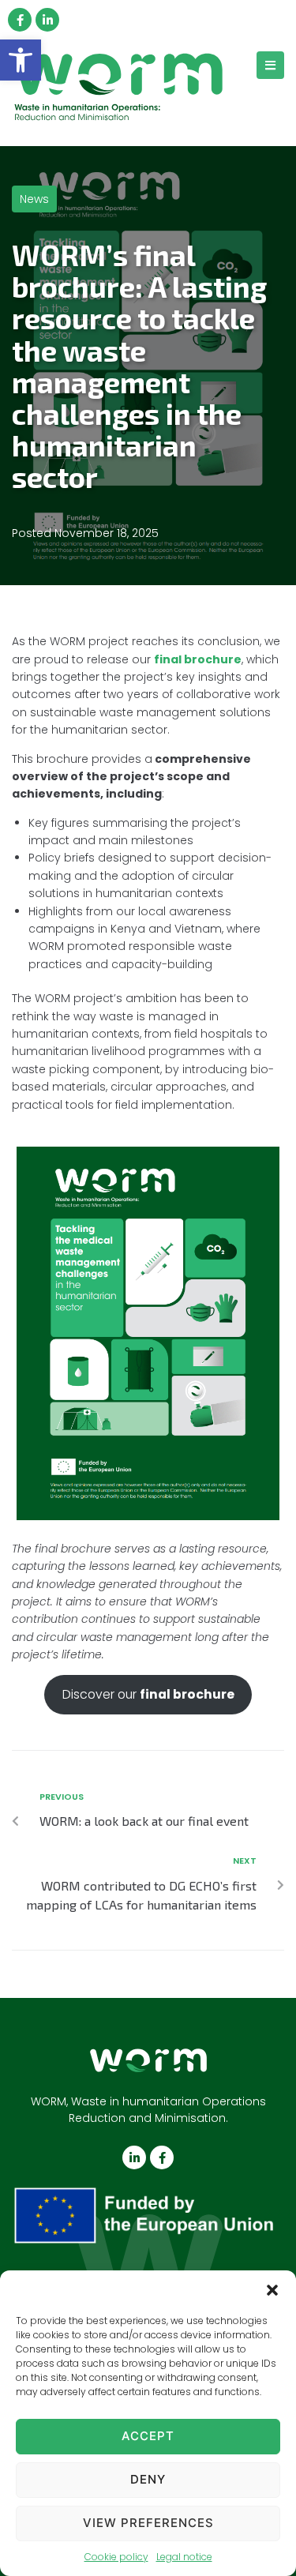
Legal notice (184, 2557)
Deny (148, 2479)
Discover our (148, 1694)
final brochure (198, 659)
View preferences (148, 2523)
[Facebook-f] (20, 20)
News (34, 199)
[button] (21, 60)
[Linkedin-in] (47, 20)
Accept (148, 2436)
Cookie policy (116, 2557)
